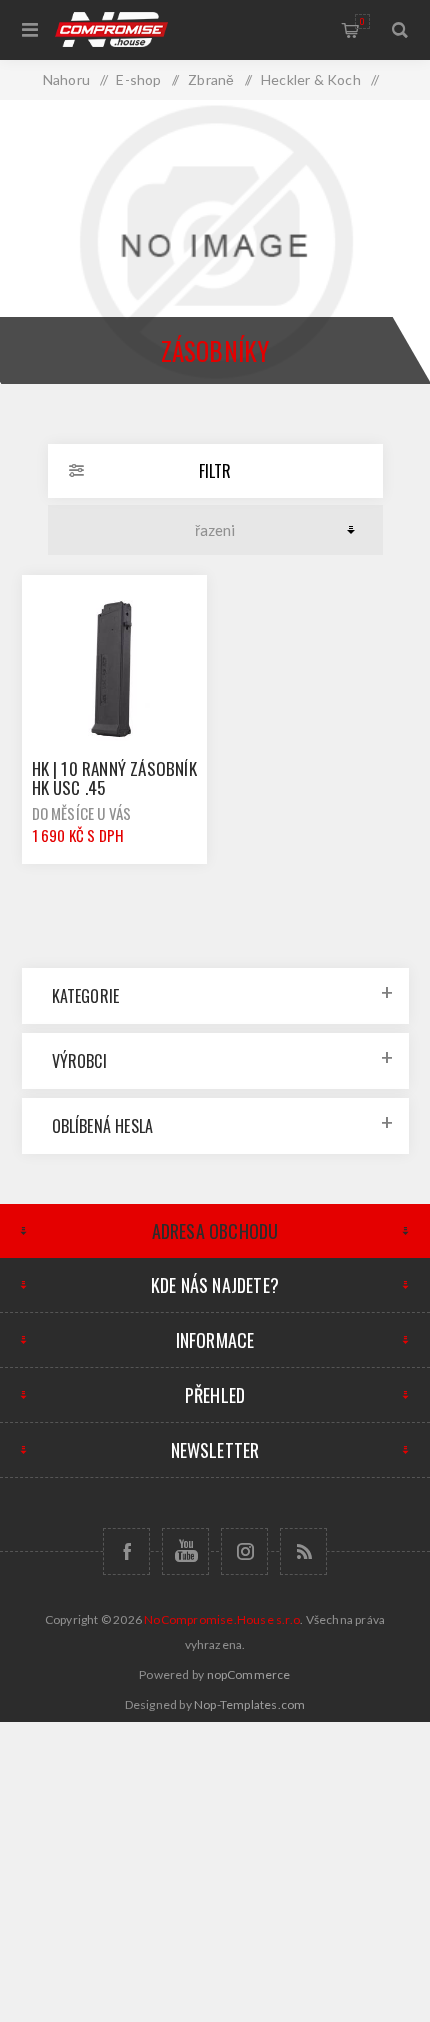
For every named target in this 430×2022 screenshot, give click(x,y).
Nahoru (66, 79)
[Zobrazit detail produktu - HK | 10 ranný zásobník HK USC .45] (115, 668)
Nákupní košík (362, 21)
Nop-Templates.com (249, 1704)
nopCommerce (249, 1674)
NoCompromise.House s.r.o (222, 1619)
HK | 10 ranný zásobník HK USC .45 (114, 778)
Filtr (215, 471)
